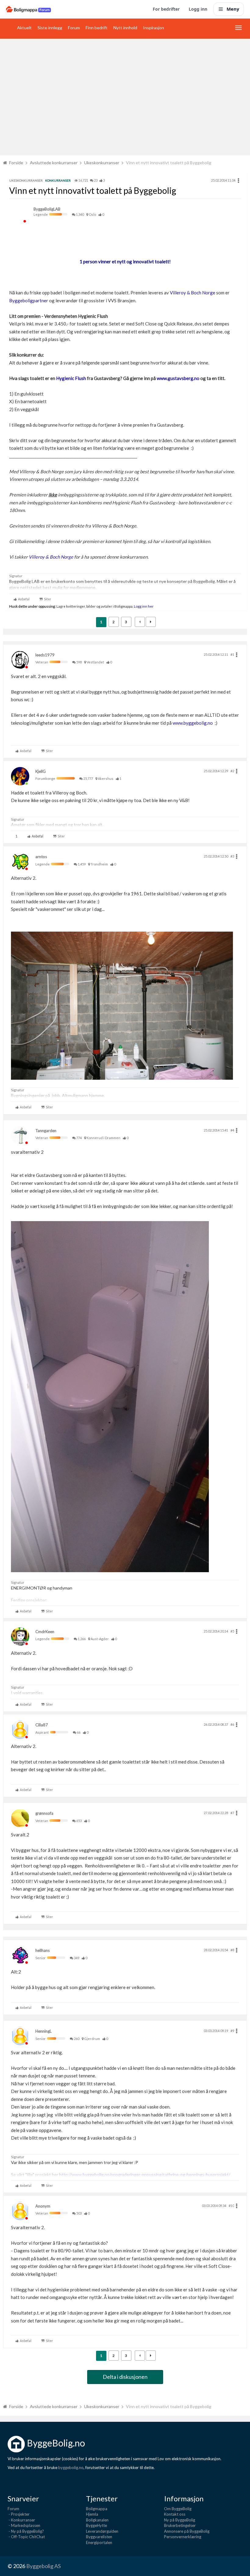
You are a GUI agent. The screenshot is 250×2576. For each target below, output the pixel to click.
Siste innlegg (50, 28)
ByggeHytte (96, 2525)
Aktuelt (24, 28)
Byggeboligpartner (29, 300)
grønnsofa (44, 1813)
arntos (41, 857)
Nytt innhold (125, 28)
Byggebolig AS (43, 2566)
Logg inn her (143, 606)
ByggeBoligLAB (47, 209)
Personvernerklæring (183, 2537)
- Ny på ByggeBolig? (26, 2531)
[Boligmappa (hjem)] (29, 9)
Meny (233, 9)
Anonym (43, 2206)
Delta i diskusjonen (125, 2377)
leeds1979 (45, 655)
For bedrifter (166, 9)
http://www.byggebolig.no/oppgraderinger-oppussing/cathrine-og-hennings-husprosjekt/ (145, 2174)
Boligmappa (97, 2509)
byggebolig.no (71, 2468)
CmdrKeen (45, 1632)
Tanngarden (46, 1131)
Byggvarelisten (99, 2537)
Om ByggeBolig (178, 2509)
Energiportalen (99, 2542)
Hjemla (92, 2514)
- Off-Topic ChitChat (26, 2537)
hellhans (43, 1950)
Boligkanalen (97, 2520)
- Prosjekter (19, 2514)
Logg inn (198, 9)
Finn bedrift (97, 28)
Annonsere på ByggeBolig (187, 2531)
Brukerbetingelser (180, 2525)
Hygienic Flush (71, 378)
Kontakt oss (175, 2514)
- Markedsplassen (24, 2525)
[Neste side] (151, 622)
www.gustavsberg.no (178, 378)
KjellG (41, 771)
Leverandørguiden (102, 2531)
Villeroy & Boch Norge (193, 293)
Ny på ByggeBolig (180, 2520)
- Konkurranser (21, 2520)
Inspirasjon (154, 28)
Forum (74, 28)
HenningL (43, 2031)
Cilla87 (42, 1725)
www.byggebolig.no (193, 723)
